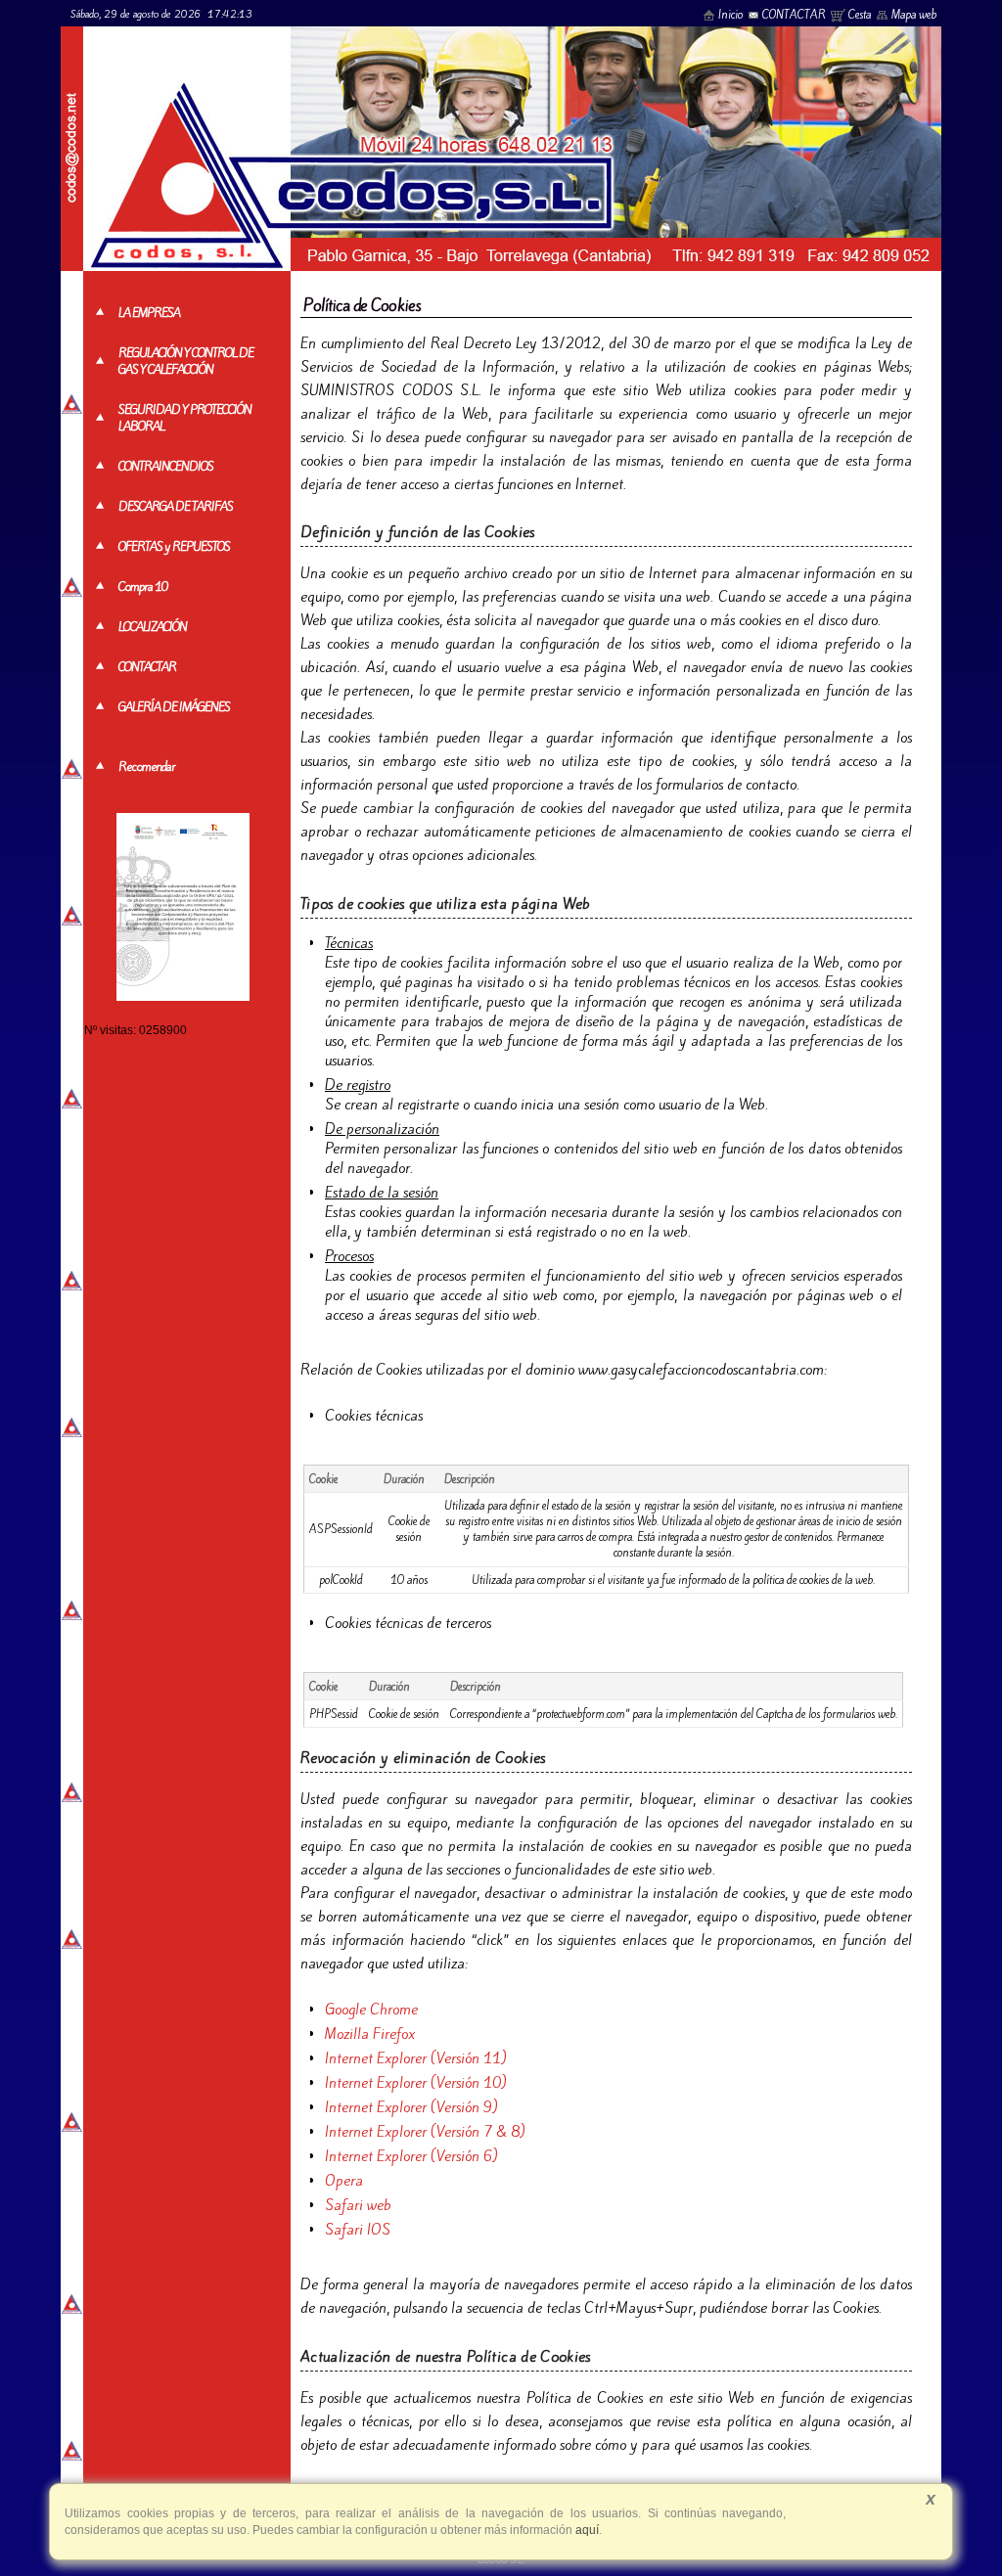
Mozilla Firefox (370, 2034)
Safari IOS (358, 2230)
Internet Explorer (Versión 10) (416, 2083)
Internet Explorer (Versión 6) (411, 2156)
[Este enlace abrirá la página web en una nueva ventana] (183, 996)
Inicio (730, 15)
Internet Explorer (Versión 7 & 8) (425, 2132)
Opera (344, 2181)
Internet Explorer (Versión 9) (411, 2107)
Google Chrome (371, 2010)
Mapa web (914, 15)
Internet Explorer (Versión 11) (416, 2058)
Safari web (358, 2205)
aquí (586, 2530)
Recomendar (147, 767)
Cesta (860, 15)
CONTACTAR (794, 15)
